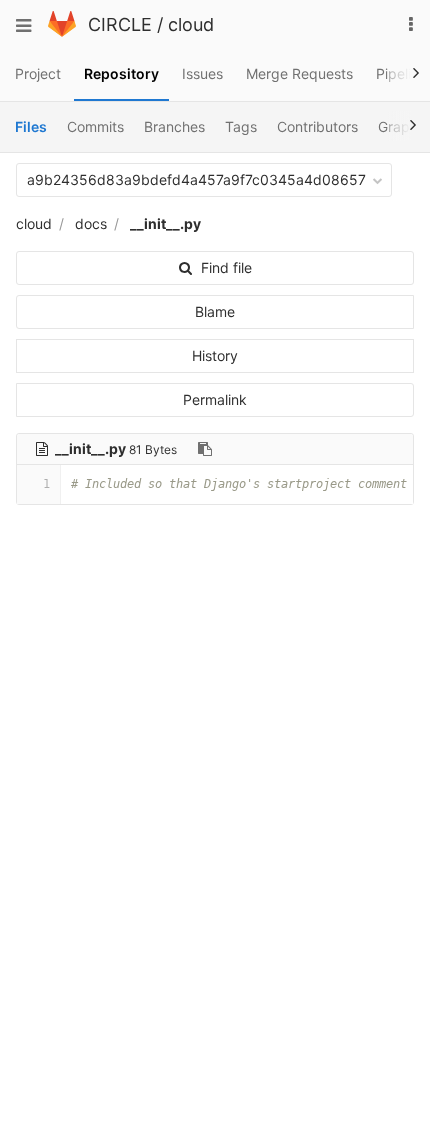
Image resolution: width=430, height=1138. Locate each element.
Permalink (215, 399)
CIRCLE (120, 24)
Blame (215, 311)
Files (31, 126)
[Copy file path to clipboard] (205, 449)
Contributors (317, 126)
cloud (191, 24)
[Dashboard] (62, 31)
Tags (241, 126)
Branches (174, 126)
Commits (95, 126)
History (215, 355)
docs (91, 223)
